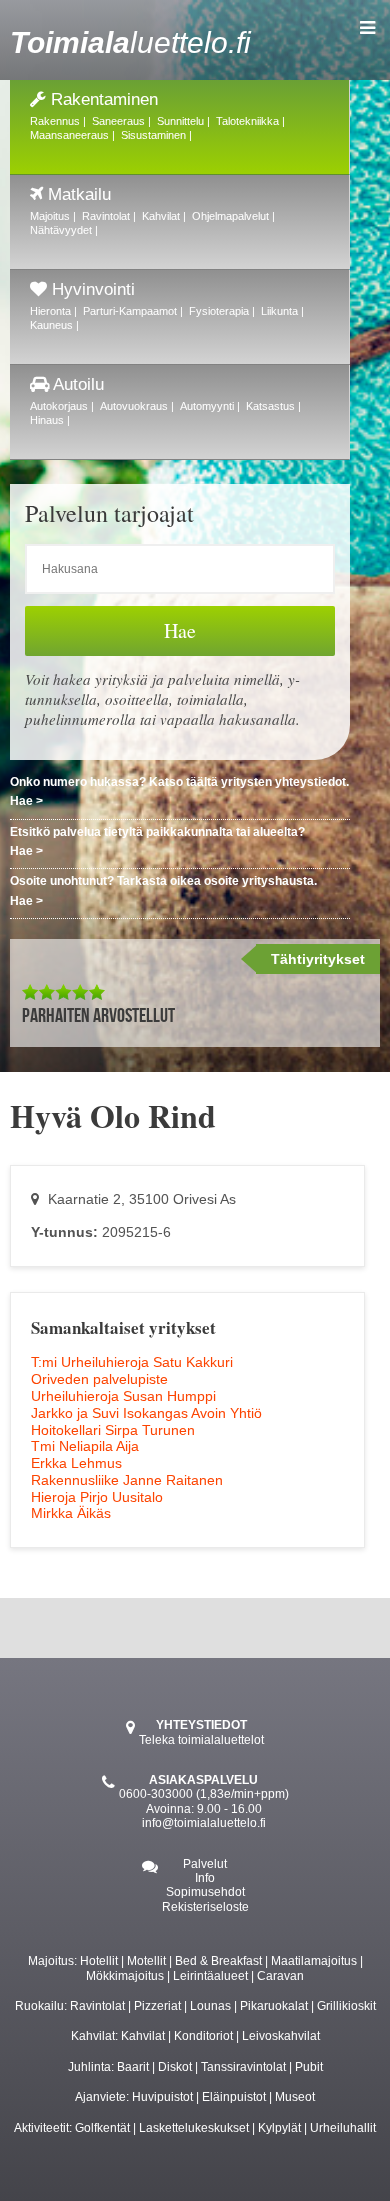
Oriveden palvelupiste (99, 1379)
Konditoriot (203, 2036)
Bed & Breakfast (218, 1961)
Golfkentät (102, 2128)
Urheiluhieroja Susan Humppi (123, 1396)
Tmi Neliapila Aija (85, 1446)
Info (205, 1878)
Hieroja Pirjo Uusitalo (97, 1497)
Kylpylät (279, 2128)
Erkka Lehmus (76, 1463)
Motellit (146, 1961)
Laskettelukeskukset (194, 2128)
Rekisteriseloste (205, 1907)
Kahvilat (143, 2036)
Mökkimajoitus (125, 1976)
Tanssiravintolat (243, 2067)
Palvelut (205, 1864)
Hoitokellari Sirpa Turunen (113, 1430)
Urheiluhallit (343, 2128)
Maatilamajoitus (314, 1961)
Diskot (175, 2067)
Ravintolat (97, 2006)
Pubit (309, 2067)
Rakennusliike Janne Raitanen (127, 1480)
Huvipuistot (162, 2097)
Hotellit (99, 1961)
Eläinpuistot (234, 2097)
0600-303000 (156, 1794)
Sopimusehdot (205, 1892)
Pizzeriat (157, 2006)
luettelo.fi (130, 42)
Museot (295, 2097)
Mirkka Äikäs (71, 1513)
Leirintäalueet (210, 1976)
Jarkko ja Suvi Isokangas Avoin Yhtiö (146, 1413)
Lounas (210, 2006)
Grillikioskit (346, 2006)
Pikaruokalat (274, 2006)
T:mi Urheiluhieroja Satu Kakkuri (132, 1362)
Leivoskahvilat (281, 2036)
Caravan (280, 1976)
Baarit (133, 2067)
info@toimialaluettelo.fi (204, 1823)
